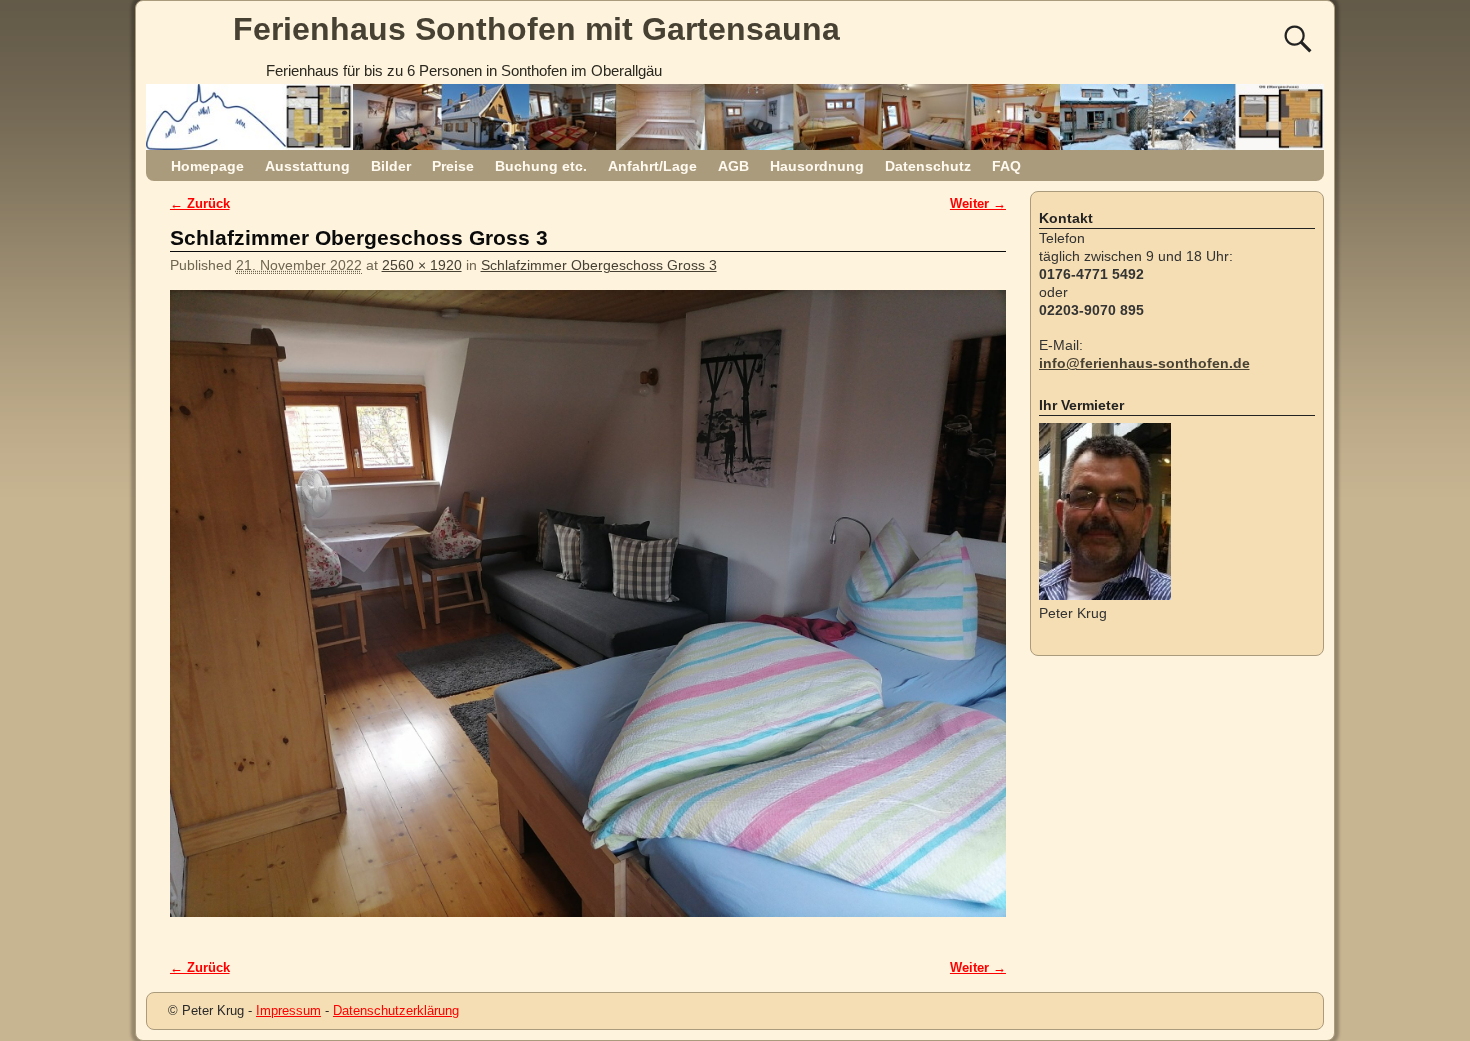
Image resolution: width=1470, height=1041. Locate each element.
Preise (453, 166)
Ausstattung (307, 166)
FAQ (1006, 166)
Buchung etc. (541, 166)
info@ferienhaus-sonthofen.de (1144, 363)
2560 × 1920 (422, 265)
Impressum (288, 1010)
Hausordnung (817, 166)
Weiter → (978, 204)
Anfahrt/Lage (652, 166)
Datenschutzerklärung (396, 1010)
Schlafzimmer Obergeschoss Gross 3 (599, 265)
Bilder (391, 166)
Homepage (207, 166)
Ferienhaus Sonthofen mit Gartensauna (536, 29)
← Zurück (200, 204)
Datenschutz (928, 166)
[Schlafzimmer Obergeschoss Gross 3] (588, 614)
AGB (733, 166)
